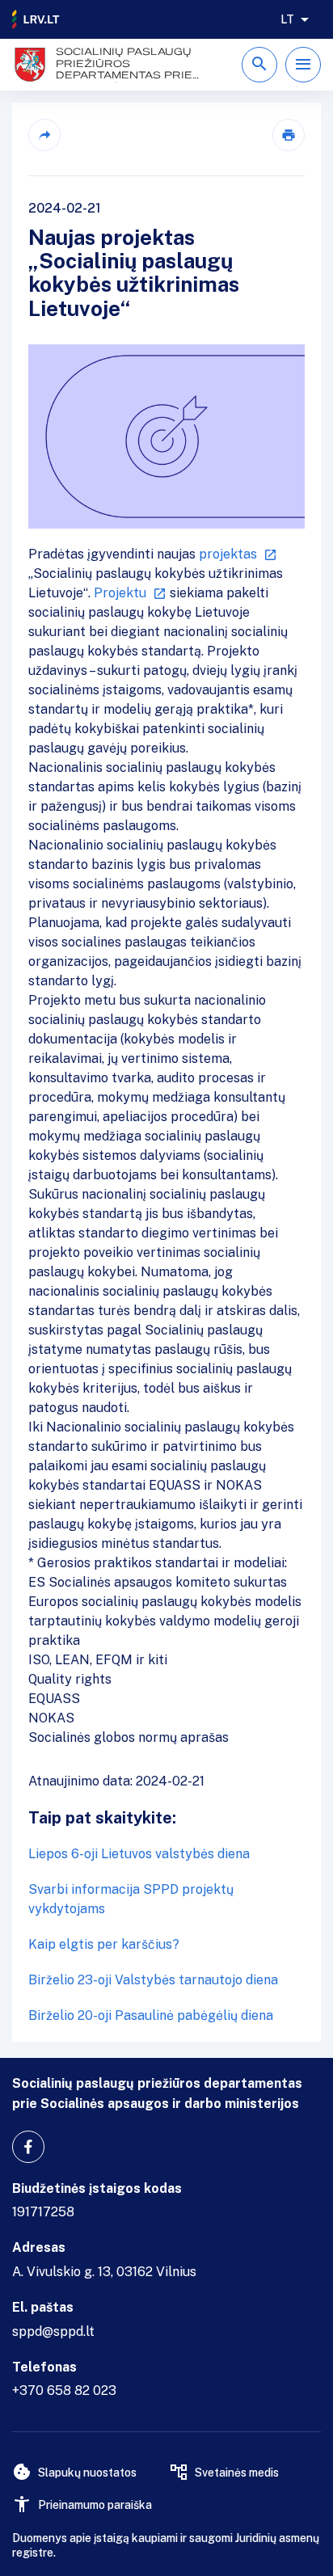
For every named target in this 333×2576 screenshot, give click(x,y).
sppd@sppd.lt (53, 2331)
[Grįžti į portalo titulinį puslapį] (36, 19)
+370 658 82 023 (64, 2390)
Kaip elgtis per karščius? (104, 1944)
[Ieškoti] (259, 65)
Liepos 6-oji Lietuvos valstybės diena (139, 1854)
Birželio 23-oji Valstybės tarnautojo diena (153, 1980)
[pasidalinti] (44, 135)
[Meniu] (303, 65)
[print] (289, 135)
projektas (228, 554)
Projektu (120, 593)
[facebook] (28, 2147)
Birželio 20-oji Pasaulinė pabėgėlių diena (151, 2015)
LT (287, 19)
